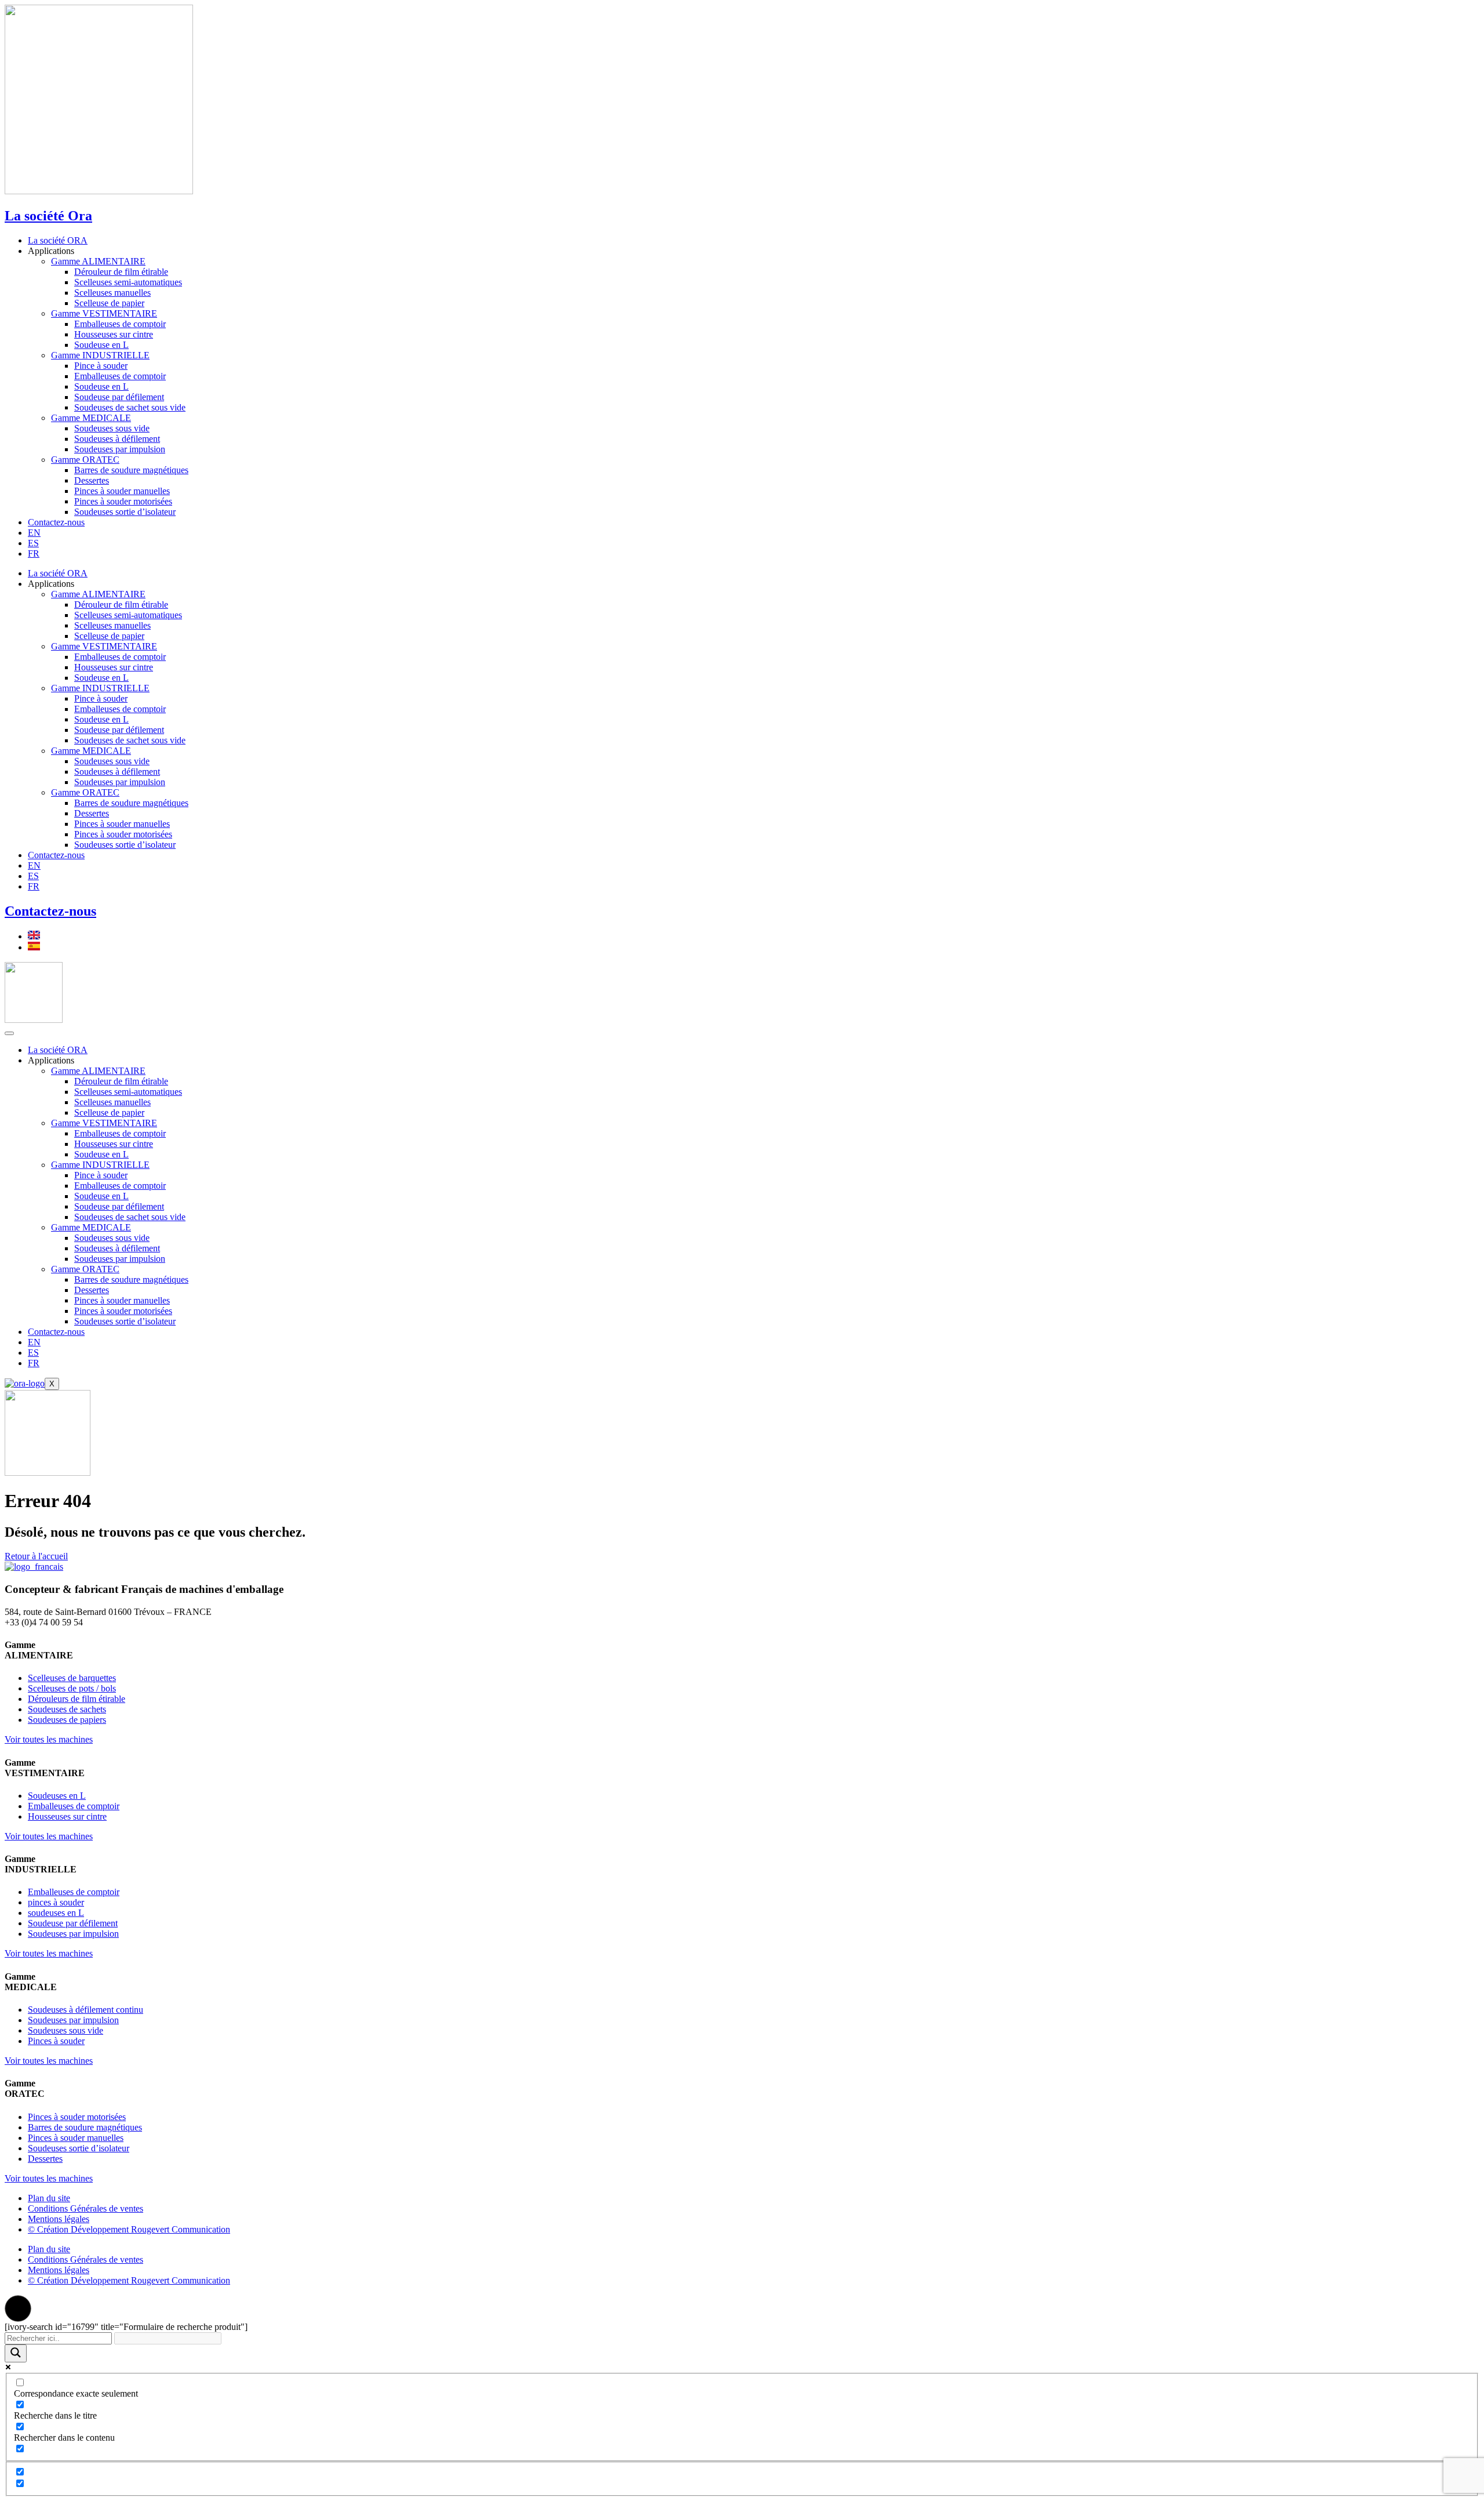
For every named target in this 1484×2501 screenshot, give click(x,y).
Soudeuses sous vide (112, 428)
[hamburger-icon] (9, 1033)
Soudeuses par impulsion (120, 449)
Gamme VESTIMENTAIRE (104, 313)
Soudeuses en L (57, 1796)
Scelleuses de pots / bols (72, 1688)
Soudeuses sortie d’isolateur (125, 512)
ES (33, 543)
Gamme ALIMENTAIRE (98, 261)
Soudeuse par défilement (119, 397)
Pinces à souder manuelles (122, 491)
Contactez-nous (56, 522)
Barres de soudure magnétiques (131, 470)
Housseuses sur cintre (114, 334)
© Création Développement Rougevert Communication (129, 2229)
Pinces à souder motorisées (123, 501)
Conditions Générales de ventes (86, 2208)
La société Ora (48, 216)
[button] (18, 2308)
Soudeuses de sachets (67, 1709)
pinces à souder (56, 1902)
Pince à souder (101, 366)
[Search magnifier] (16, 2353)
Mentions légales (59, 2219)
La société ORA (58, 240)
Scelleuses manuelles (112, 293)
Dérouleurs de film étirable (77, 1699)
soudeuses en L (56, 1913)
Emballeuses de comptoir (120, 324)
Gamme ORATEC (85, 460)
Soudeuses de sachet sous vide (130, 407)
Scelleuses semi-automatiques (128, 282)
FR (34, 553)
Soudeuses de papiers (67, 1720)
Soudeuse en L (101, 345)
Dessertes (92, 480)
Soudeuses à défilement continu (86, 2010)
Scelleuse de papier (109, 303)
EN (34, 533)
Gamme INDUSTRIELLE (100, 355)
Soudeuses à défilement (117, 439)
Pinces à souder (56, 2041)
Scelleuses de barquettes (72, 1678)
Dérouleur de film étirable (121, 272)
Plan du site (49, 2198)
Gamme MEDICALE (91, 418)
